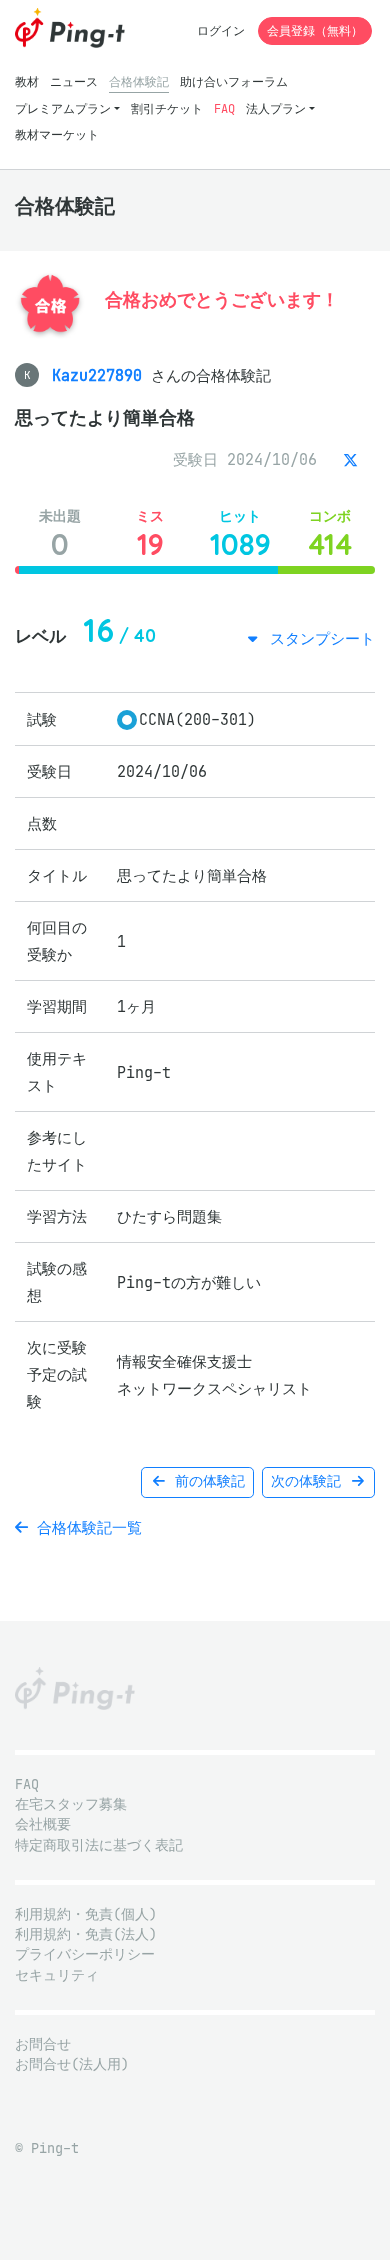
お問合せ (43, 2044)
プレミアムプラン (63, 108)
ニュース (74, 81)
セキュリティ (57, 1975)
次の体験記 (310, 1481)
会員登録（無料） (315, 30)
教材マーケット (57, 134)
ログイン (221, 30)
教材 (27, 81)
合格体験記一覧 (85, 1527)
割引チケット (167, 108)
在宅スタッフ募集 (71, 1804)
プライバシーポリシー (85, 1954)
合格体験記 (139, 81)
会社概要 (43, 1824)
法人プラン (276, 108)
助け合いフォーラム (234, 81)
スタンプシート (318, 638)
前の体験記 (206, 1481)
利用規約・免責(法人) (86, 1934)
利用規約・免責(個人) (86, 1914)
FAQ (224, 108)
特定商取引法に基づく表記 (99, 1845)
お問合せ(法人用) (72, 2064)
